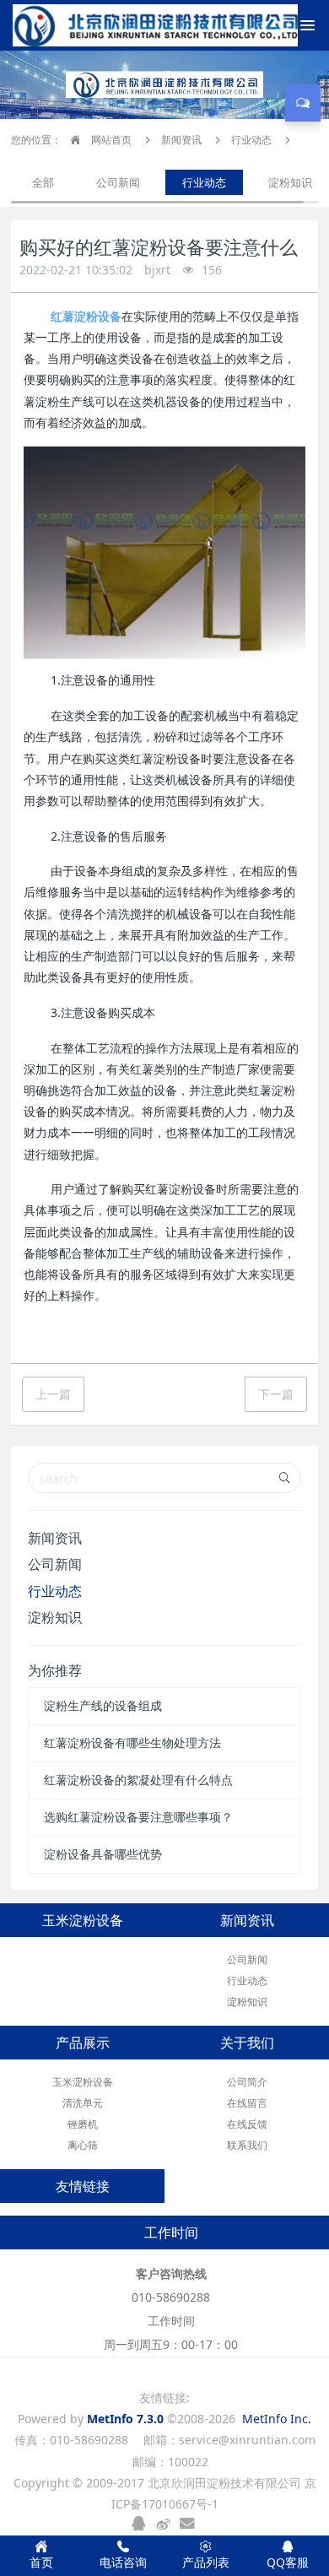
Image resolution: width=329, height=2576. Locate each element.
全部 (43, 182)
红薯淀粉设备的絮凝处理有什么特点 (138, 1780)
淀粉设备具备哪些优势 (103, 1854)
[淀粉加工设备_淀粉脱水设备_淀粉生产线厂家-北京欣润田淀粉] (89, 25)
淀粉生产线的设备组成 (103, 1705)
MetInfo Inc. (277, 2419)
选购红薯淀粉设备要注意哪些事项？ (138, 1817)
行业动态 (251, 140)
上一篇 (53, 1394)
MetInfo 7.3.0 (125, 2419)
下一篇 (276, 1394)
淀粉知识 (290, 182)
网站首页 (110, 140)
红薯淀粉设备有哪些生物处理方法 (132, 1743)
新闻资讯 (181, 140)
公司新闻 (118, 182)
